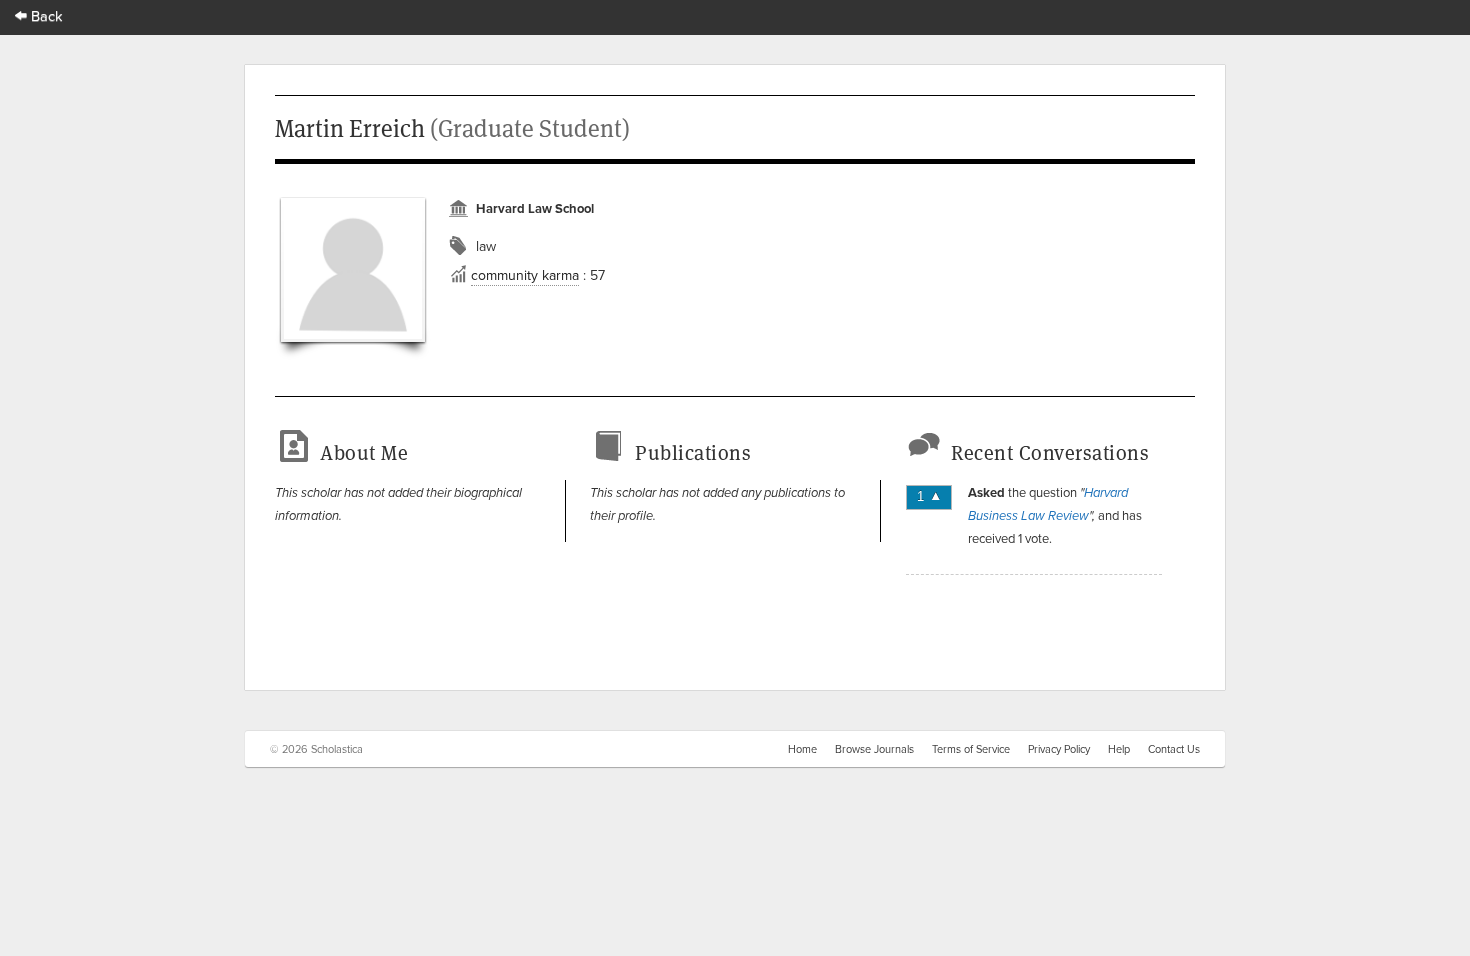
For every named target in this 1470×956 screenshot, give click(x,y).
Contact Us (1174, 749)
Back (45, 15)
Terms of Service (971, 749)
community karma (525, 275)
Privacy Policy (1059, 749)
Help (1119, 749)
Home (802, 749)
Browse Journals (874, 749)
